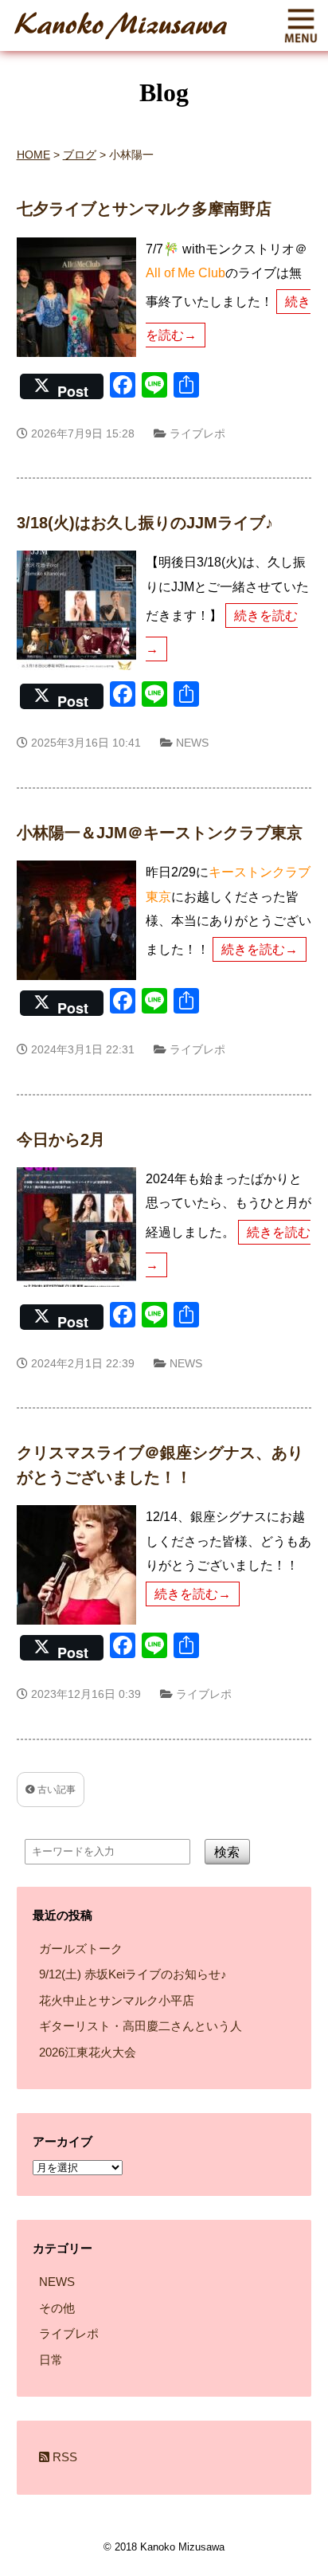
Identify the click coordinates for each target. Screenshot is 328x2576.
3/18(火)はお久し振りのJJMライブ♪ (145, 523)
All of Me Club (185, 273)
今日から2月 (61, 1139)
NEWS (192, 743)
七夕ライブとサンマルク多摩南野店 (144, 209)
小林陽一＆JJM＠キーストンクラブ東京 (160, 833)
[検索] (243, 1903)
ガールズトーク (81, 1949)
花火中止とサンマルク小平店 (117, 2000)
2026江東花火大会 (88, 2052)
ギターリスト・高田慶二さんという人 (141, 2026)
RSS (63, 2457)
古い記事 (55, 1790)
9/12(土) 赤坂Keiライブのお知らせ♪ (133, 1974)
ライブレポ (197, 433)
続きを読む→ (260, 949)
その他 (57, 2308)
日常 (51, 2360)
